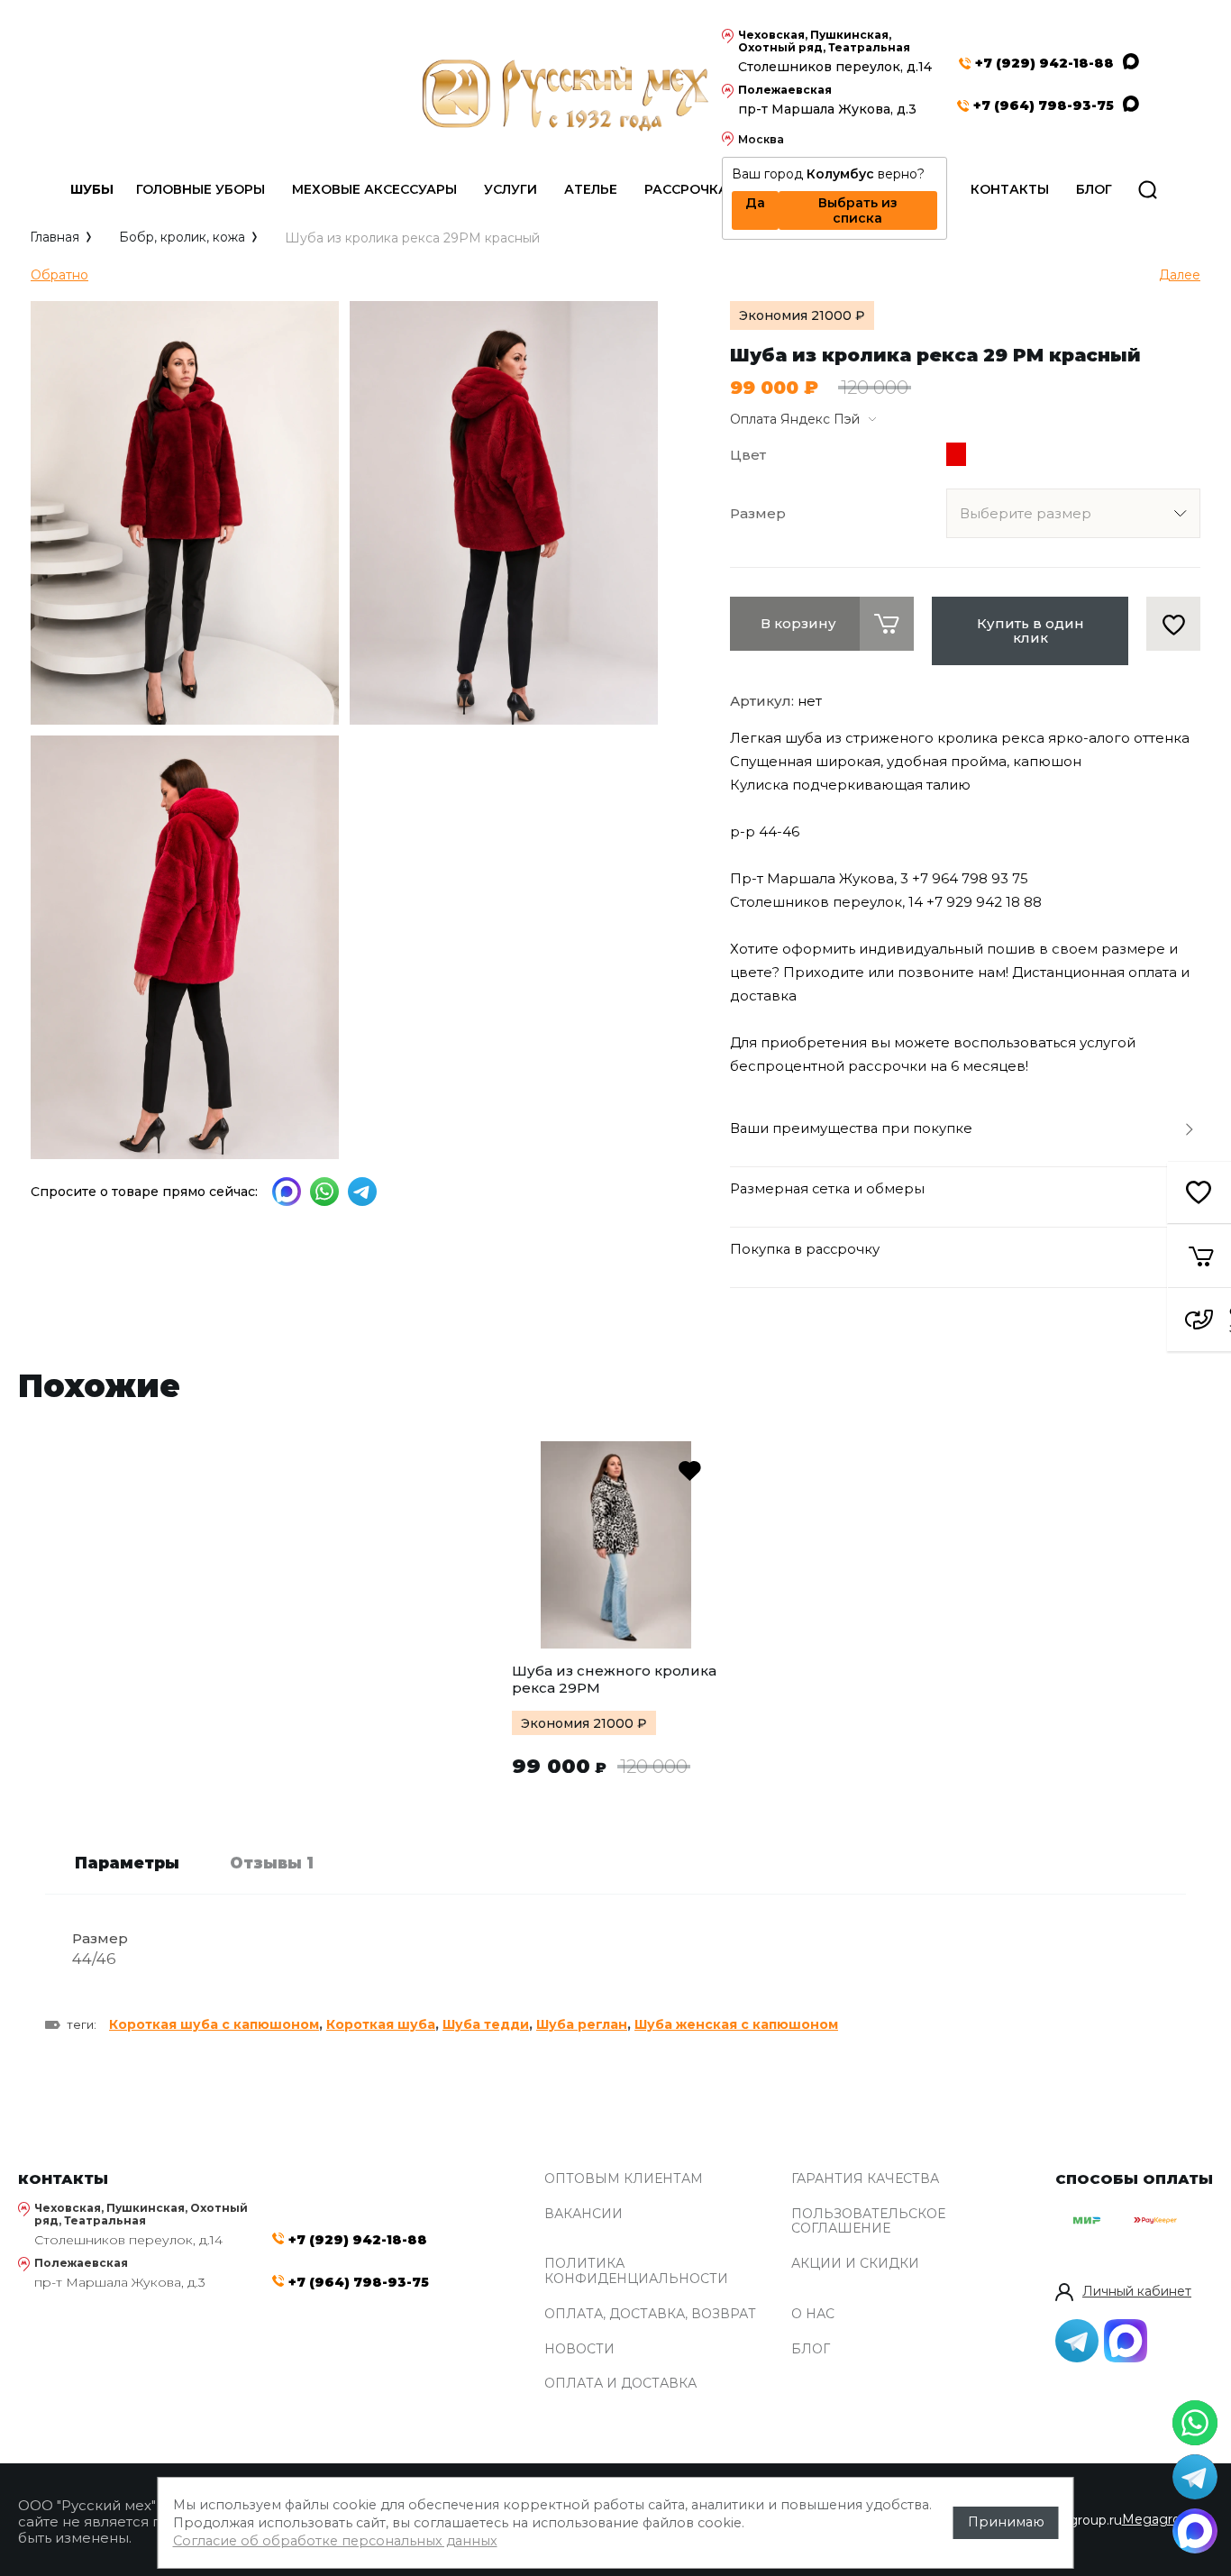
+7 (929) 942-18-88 (1044, 64)
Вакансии (584, 2214)
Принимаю (1006, 2522)
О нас (813, 2314)
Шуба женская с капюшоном (736, 2024)
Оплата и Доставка (620, 2384)
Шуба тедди (486, 2024)
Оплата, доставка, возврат (650, 2314)
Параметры (127, 1863)
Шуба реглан (582, 2024)
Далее (1180, 275)
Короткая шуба (381, 2024)
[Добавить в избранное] (1174, 624)
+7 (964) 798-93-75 (1044, 106)
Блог (811, 2349)
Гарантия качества (865, 2179)
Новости (579, 2349)
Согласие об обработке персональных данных (335, 2541)
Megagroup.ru (1167, 2519)
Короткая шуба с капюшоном (214, 2024)
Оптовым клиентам (624, 2179)
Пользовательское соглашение (868, 2222)
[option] (615, 1610)
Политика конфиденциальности (636, 2271)
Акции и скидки (855, 2264)
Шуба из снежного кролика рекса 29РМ (614, 1679)
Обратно (59, 275)
